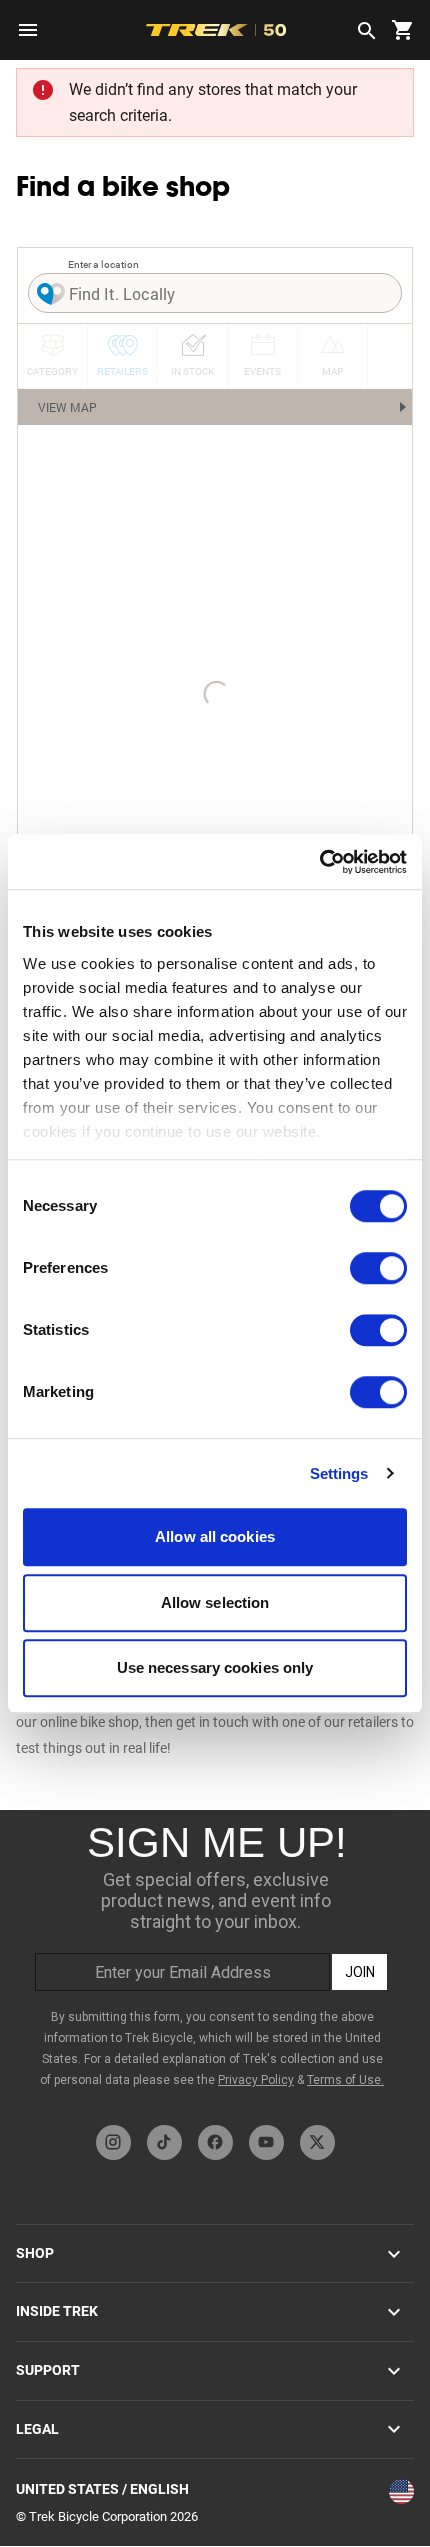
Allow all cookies (215, 1536)
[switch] (378, 1268)
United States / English (102, 2489)
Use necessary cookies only (215, 1667)
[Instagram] (113, 2142)
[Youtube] (266, 2142)
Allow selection (215, 1602)
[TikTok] (164, 2142)
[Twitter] (317, 2142)
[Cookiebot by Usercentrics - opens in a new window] (319, 862)
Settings (339, 1473)
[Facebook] (215, 2142)
